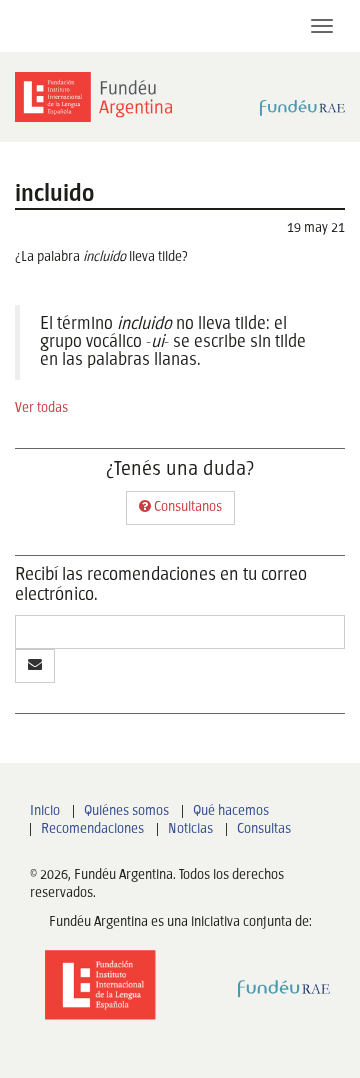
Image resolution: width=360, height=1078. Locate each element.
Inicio (45, 811)
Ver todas (41, 408)
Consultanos (186, 507)
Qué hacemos (231, 811)
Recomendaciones (92, 829)
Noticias (190, 829)
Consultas (264, 829)
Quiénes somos (126, 811)
